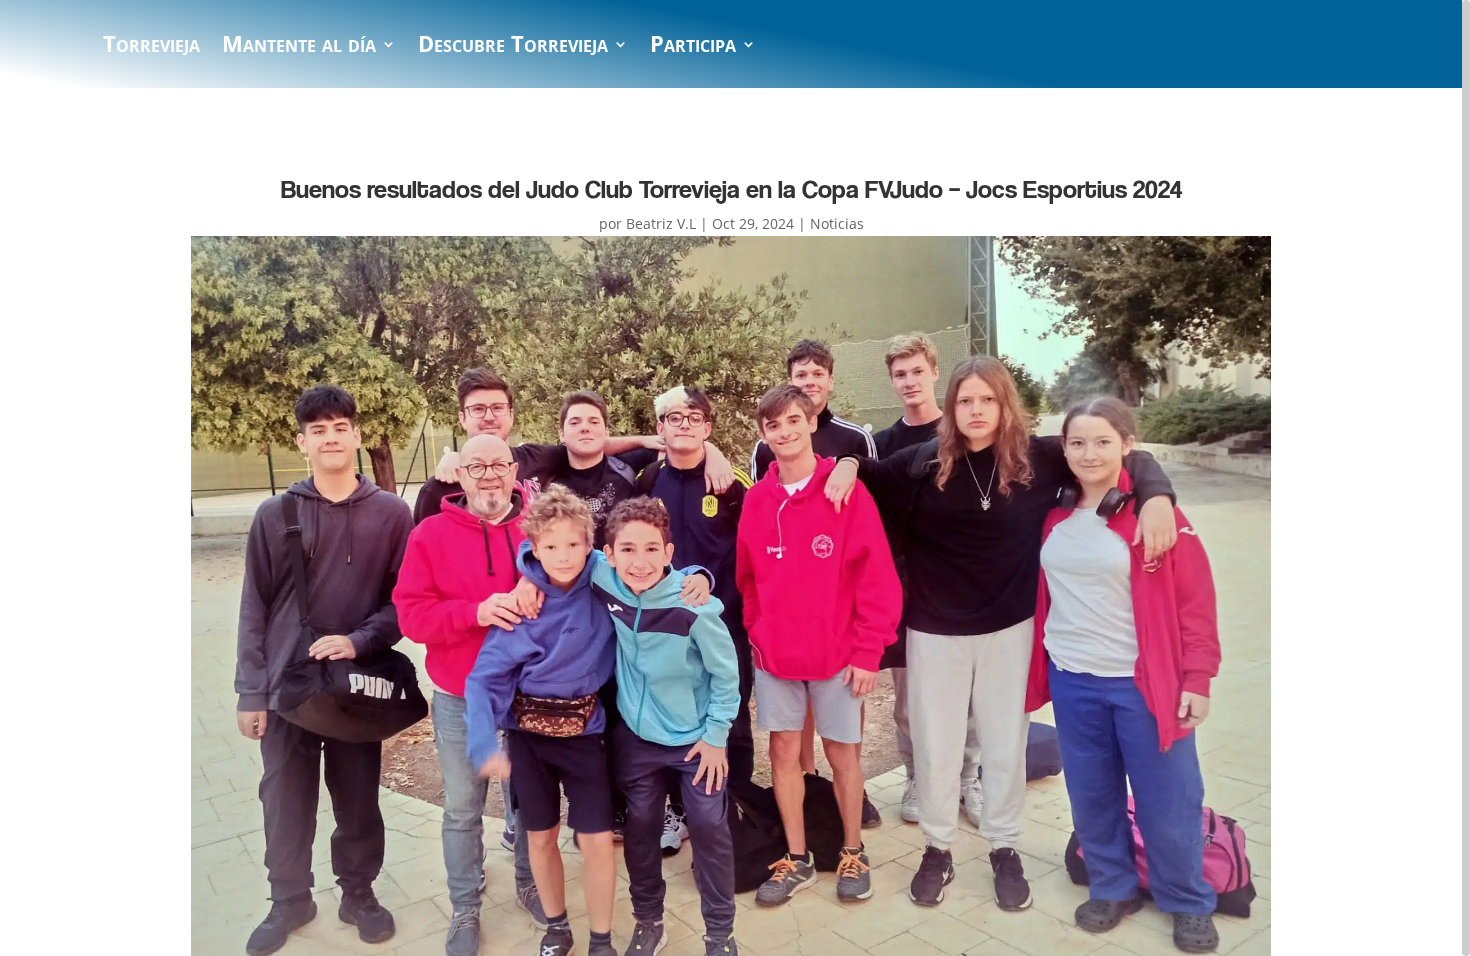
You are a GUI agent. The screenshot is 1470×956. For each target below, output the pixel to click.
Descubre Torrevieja (513, 48)
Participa (693, 48)
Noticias (837, 223)
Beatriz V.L (661, 223)
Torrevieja (151, 48)
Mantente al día (299, 48)
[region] (735, 478)
